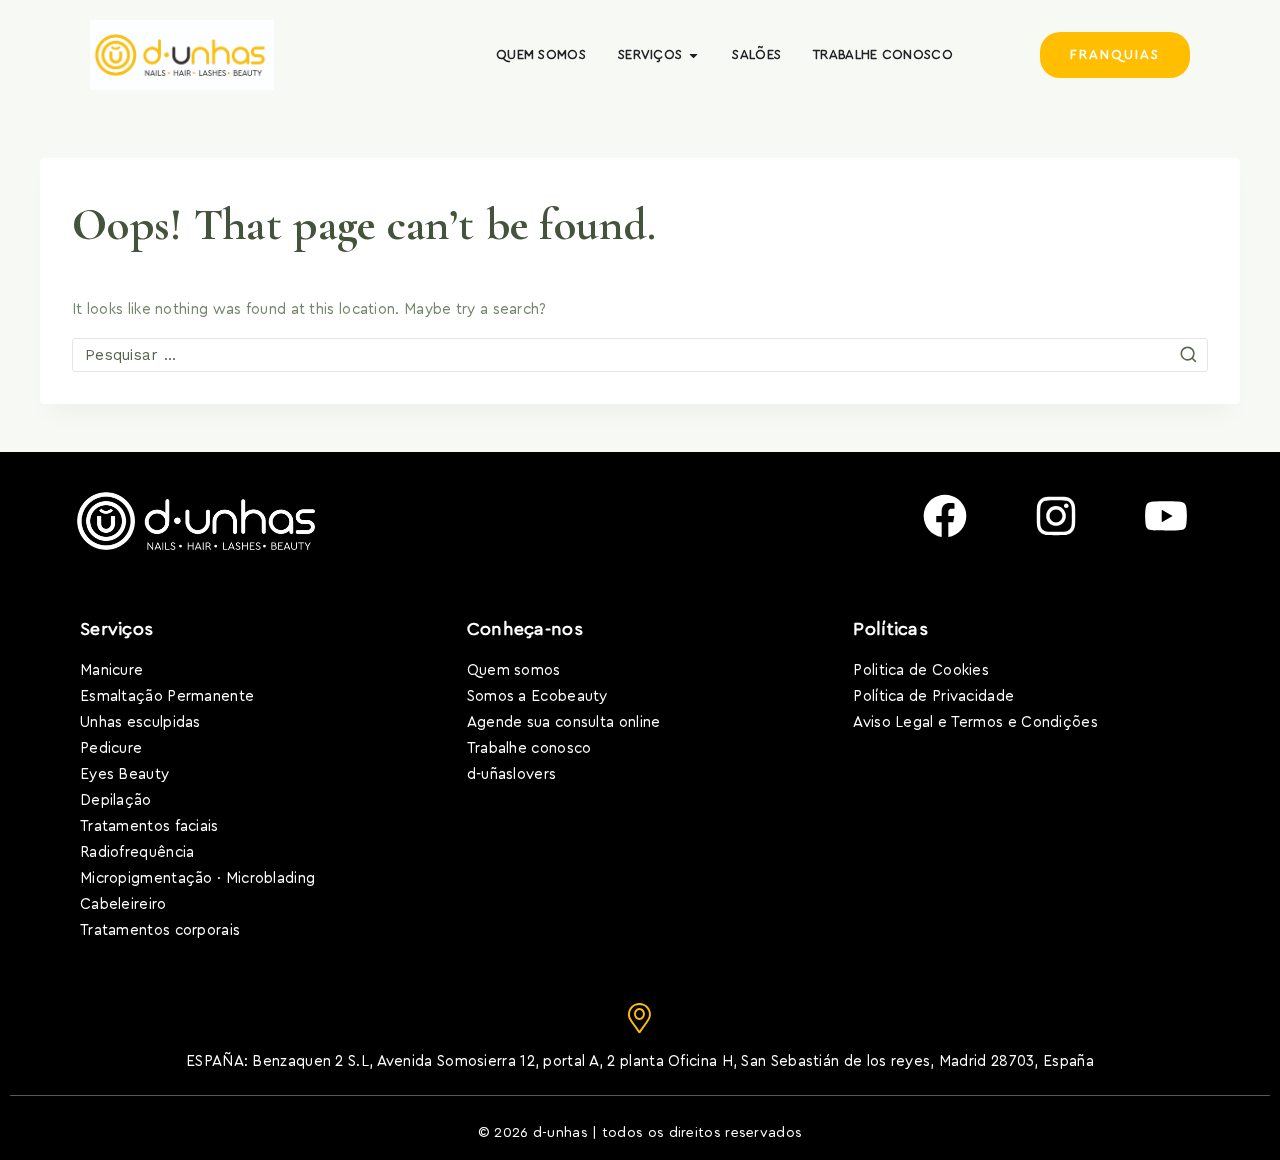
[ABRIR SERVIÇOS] (693, 55)
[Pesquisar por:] (640, 355)
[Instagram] (1056, 516)
